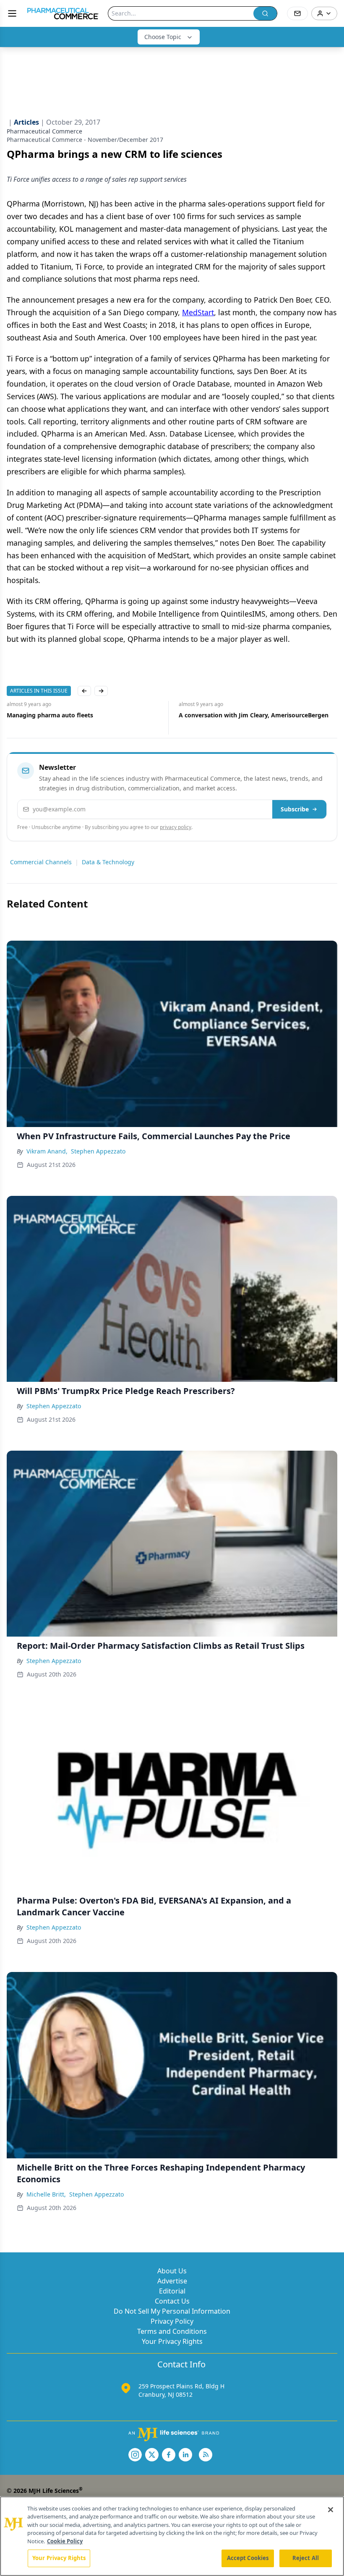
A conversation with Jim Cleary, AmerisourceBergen (82, 715)
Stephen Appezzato (98, 1151)
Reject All (306, 2558)
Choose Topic (163, 37)
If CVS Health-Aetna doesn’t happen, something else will (254, 719)
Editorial (172, 2291)
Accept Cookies (248, 2558)
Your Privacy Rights (172, 2341)
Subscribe (295, 809)
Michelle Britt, (46, 2194)
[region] (172, 2536)
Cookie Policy (65, 2541)
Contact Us (172, 2301)
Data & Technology (108, 862)
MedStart (198, 312)
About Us (172, 2271)
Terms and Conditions (172, 2331)
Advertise (172, 2281)
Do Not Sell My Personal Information (172, 2311)
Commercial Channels (41, 862)
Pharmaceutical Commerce (44, 131)
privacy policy (176, 827)
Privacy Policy (172, 2321)
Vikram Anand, (47, 1151)
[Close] (331, 2510)
